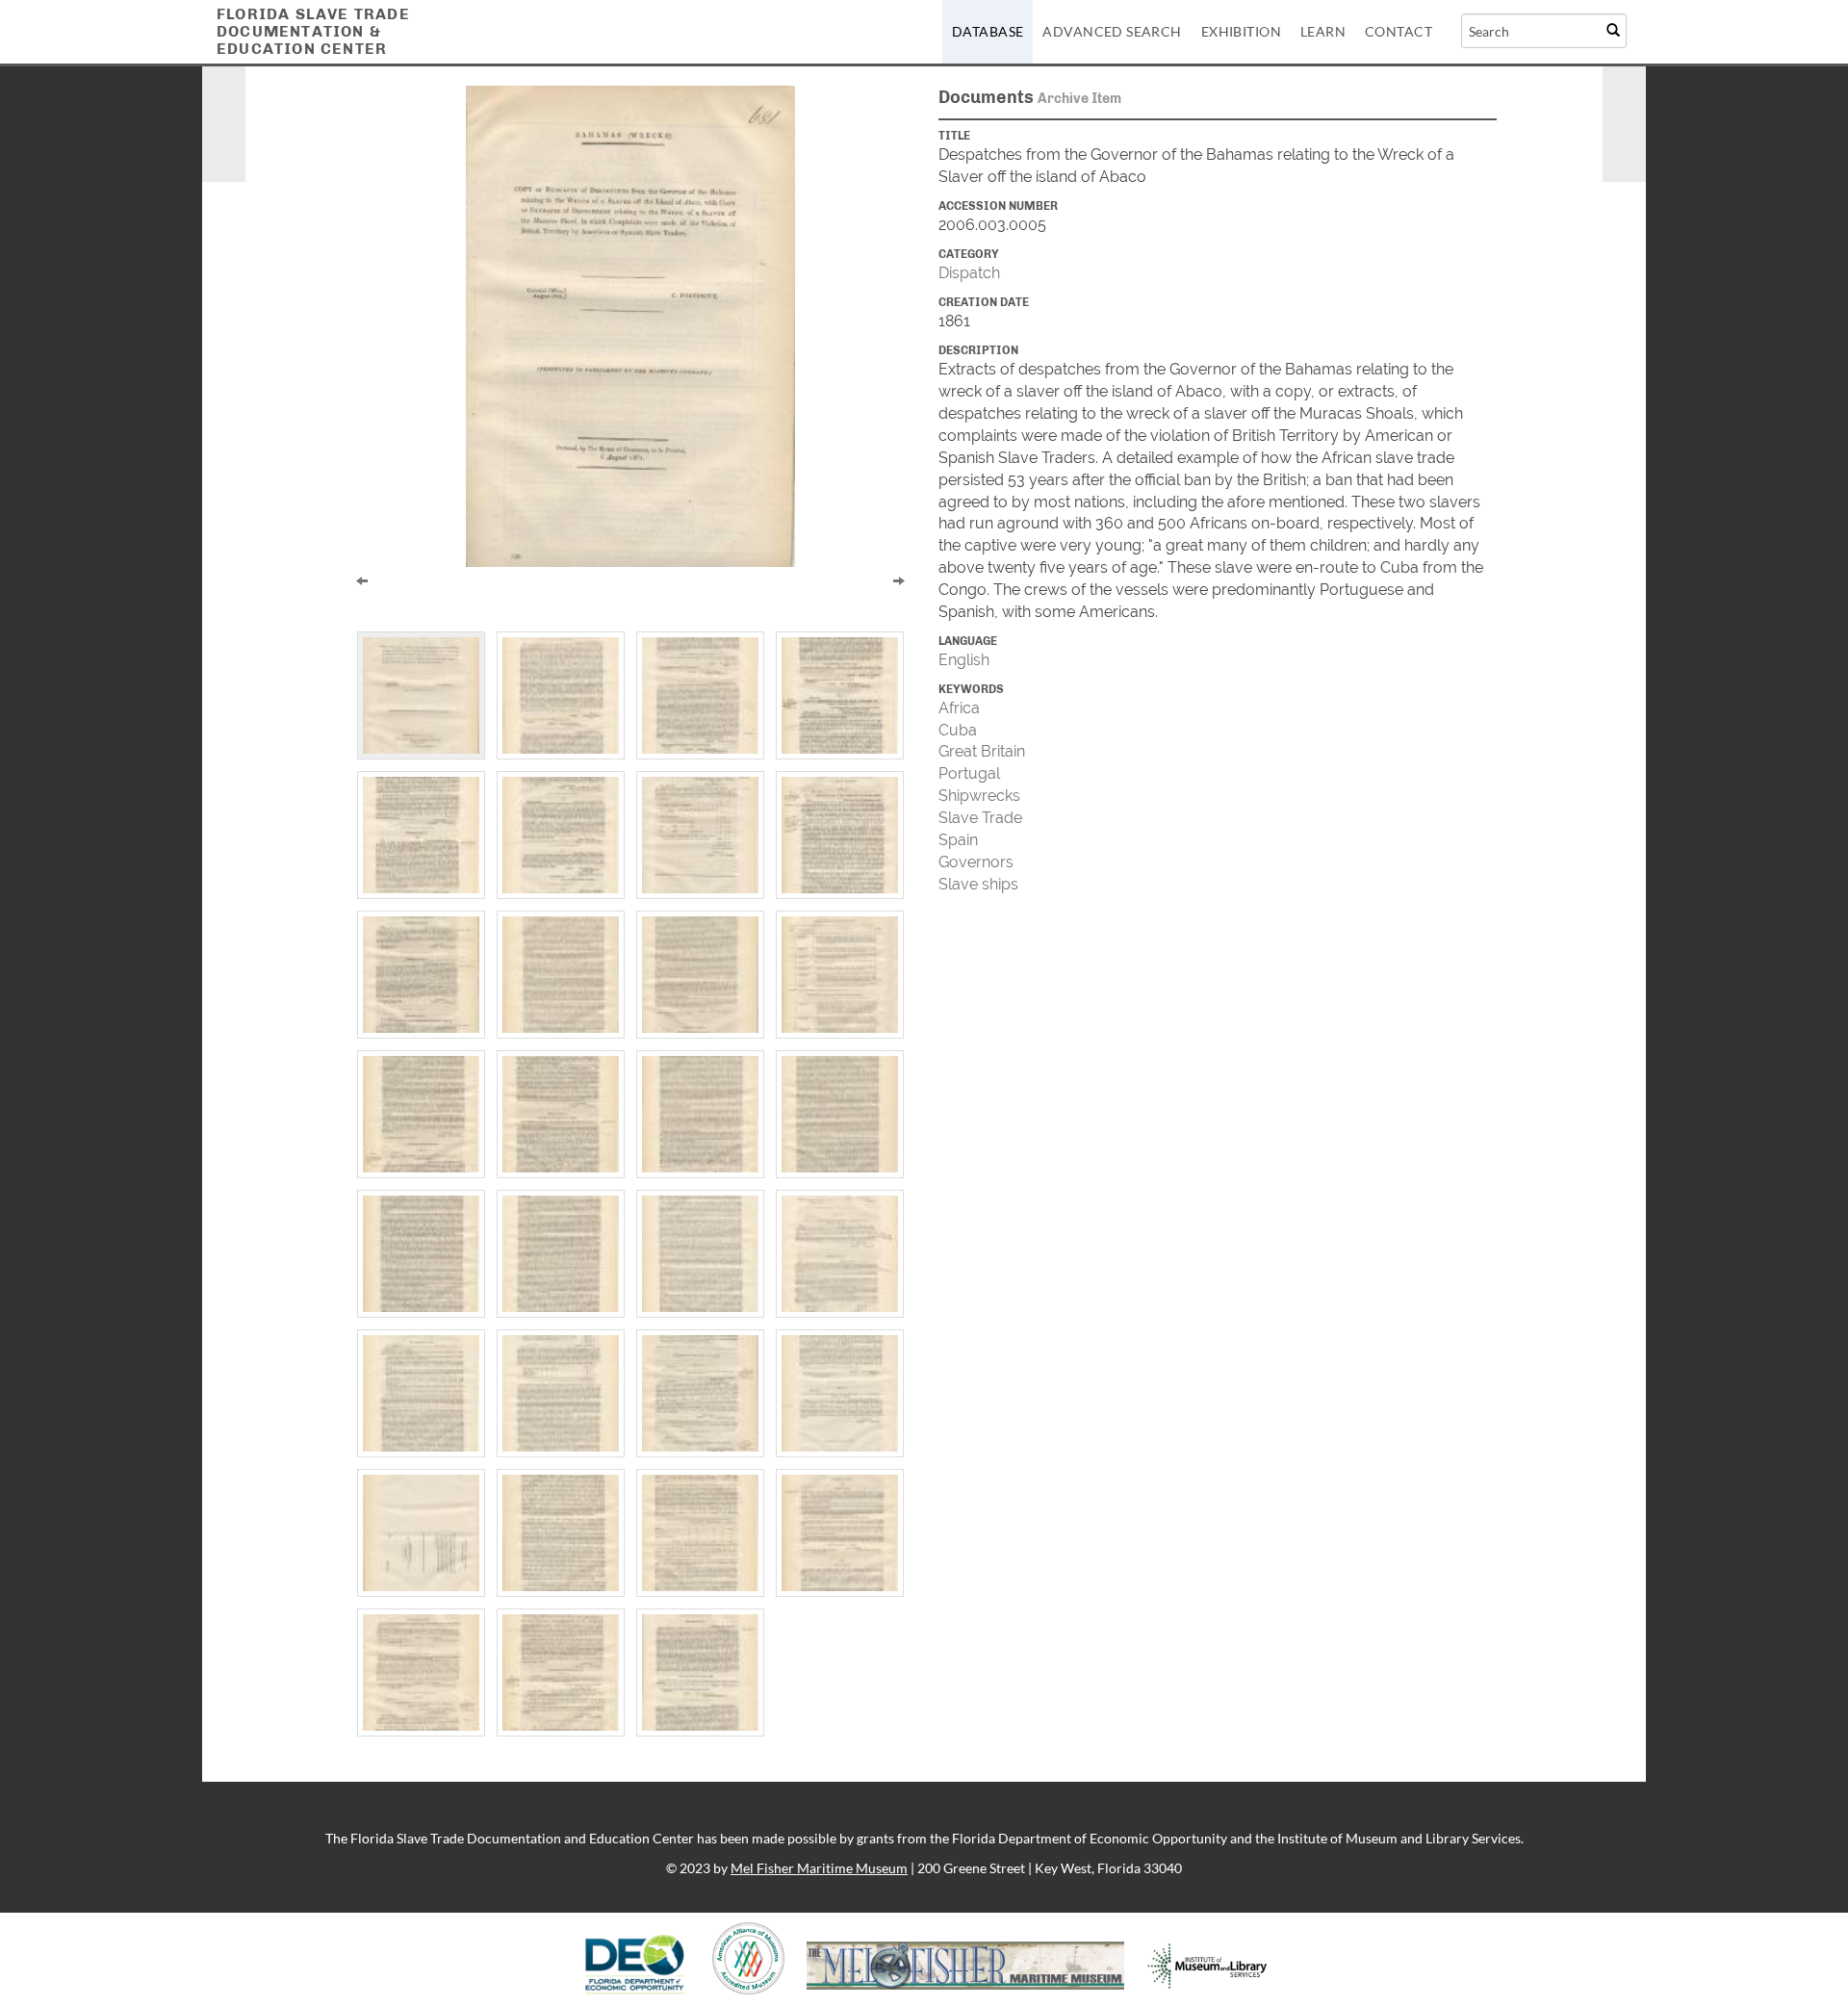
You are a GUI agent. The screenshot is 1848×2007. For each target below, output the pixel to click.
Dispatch (969, 273)
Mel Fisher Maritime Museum (819, 1868)
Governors (976, 862)
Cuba (958, 730)
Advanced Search (1112, 31)
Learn (1323, 31)
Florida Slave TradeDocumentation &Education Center (313, 31)
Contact (1399, 31)
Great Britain (982, 751)
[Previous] (362, 579)
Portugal (969, 773)
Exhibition (1241, 31)
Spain (958, 840)
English (964, 660)
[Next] (899, 579)
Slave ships (978, 884)
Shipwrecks (979, 796)
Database (988, 31)
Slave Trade (980, 818)
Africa (959, 708)
